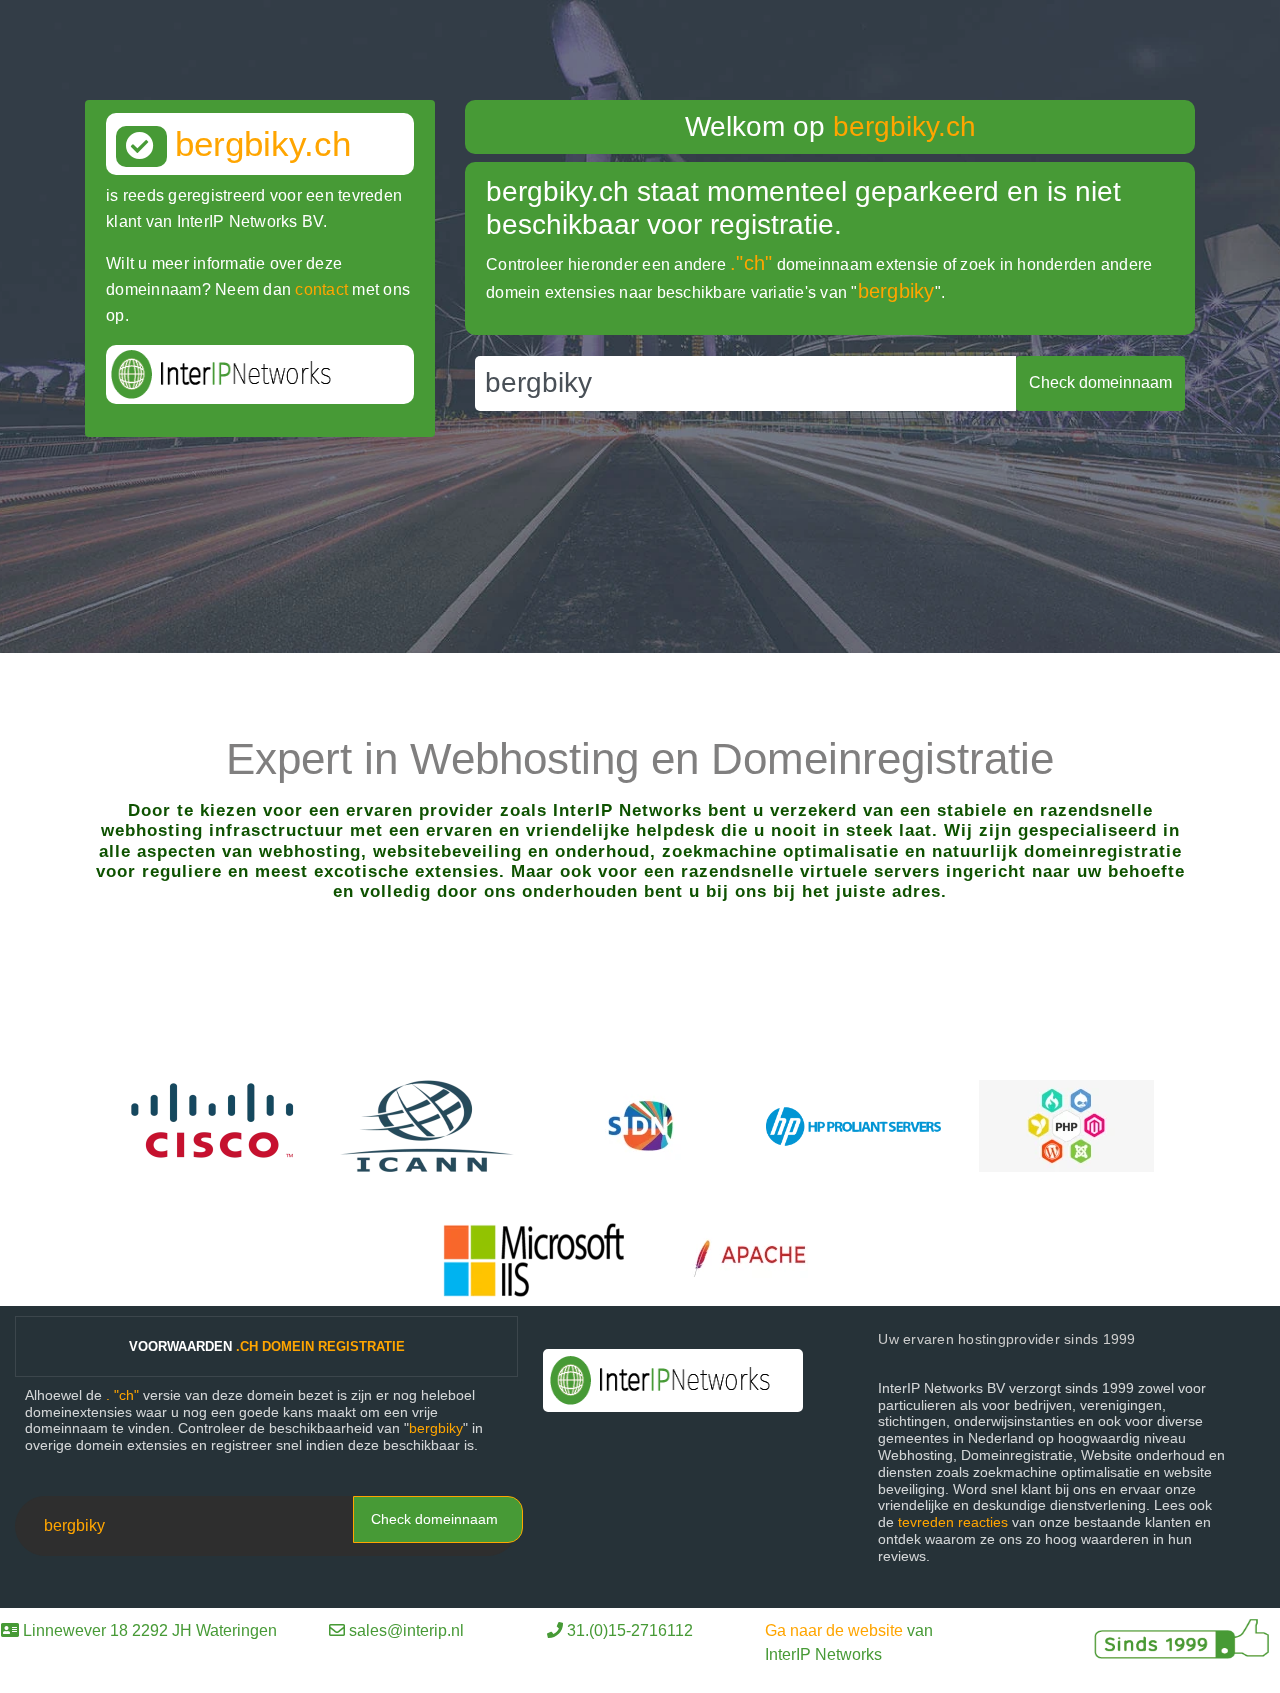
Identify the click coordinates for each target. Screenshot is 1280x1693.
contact (321, 289)
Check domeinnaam (434, 1519)
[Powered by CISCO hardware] (214, 1124)
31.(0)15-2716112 (630, 1630)
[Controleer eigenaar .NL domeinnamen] (640, 1124)
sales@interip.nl (406, 1630)
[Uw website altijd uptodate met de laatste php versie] (1066, 1124)
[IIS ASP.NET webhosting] (534, 1258)
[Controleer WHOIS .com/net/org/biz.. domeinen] (427, 1124)
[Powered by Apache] (759, 1258)
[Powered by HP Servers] (853, 1124)
